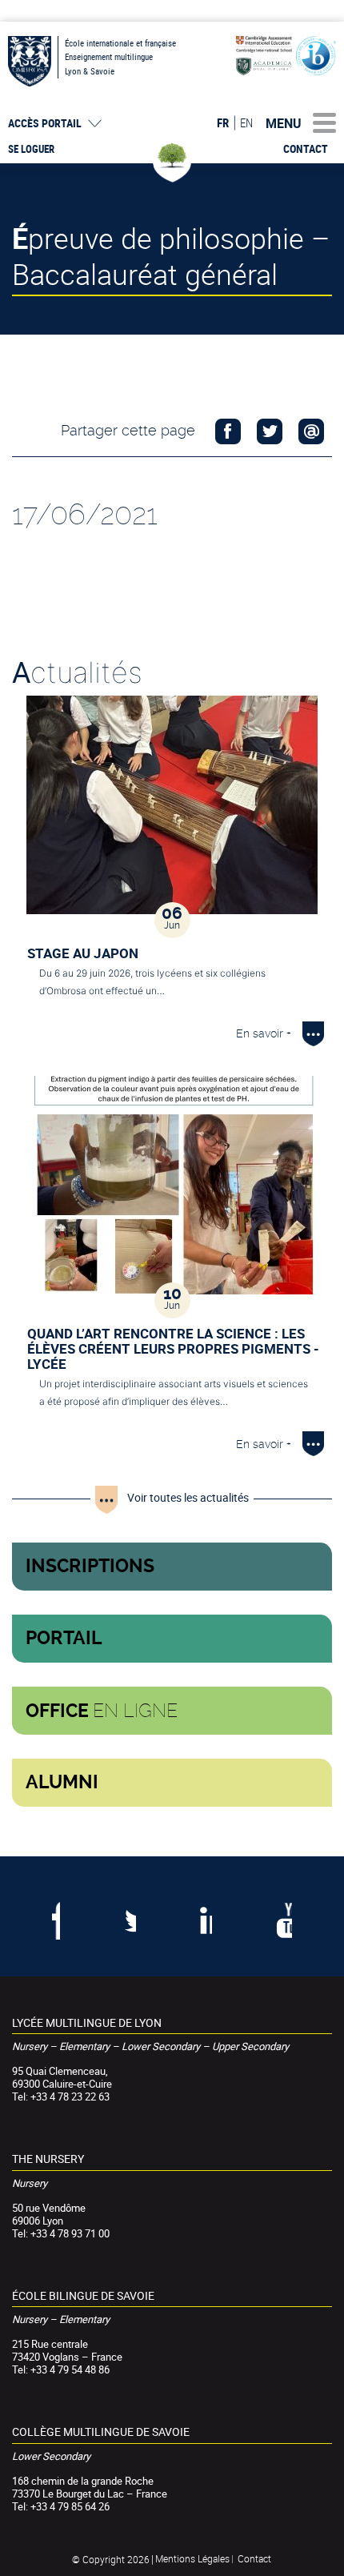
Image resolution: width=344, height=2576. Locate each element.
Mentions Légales (192, 2558)
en (246, 122)
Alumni (62, 1782)
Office (102, 1711)
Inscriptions (90, 1566)
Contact (306, 149)
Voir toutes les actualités (188, 1497)
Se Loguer (31, 149)
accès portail (45, 123)
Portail (64, 1638)
